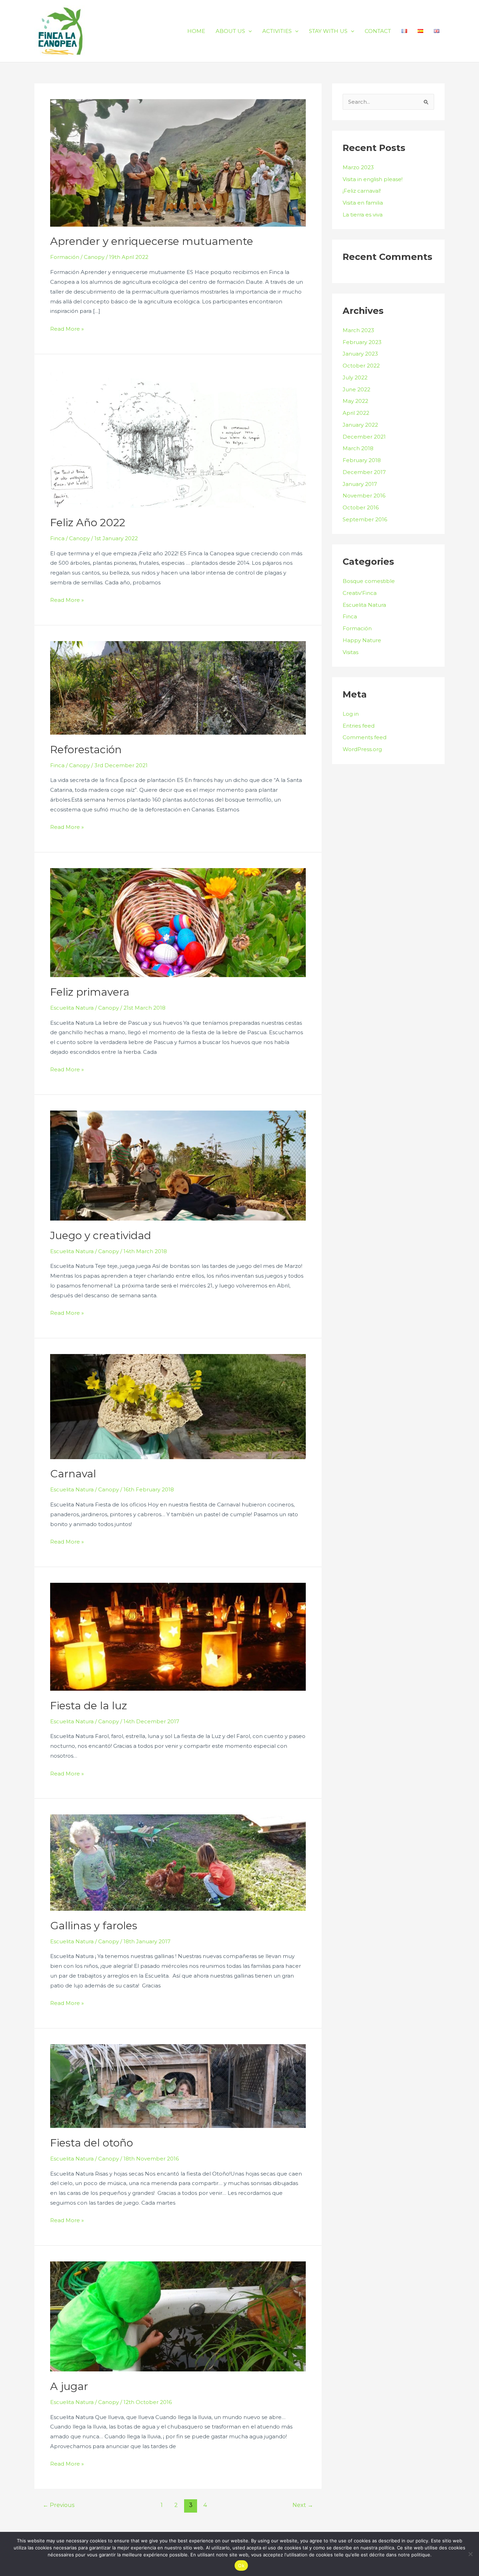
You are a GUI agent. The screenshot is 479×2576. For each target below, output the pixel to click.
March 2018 (358, 448)
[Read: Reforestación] (178, 688)
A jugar (69, 2386)
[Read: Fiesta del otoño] (178, 2086)
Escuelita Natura (72, 1008)
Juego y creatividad (101, 1235)
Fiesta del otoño (92, 2143)
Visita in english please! (373, 179)
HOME (196, 31)
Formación (65, 257)
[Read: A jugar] (178, 2316)
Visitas (350, 652)
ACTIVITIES (277, 31)
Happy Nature (362, 640)
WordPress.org (362, 749)
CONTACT (378, 31)
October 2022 (361, 366)
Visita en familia (363, 203)
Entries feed (359, 726)
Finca (57, 538)
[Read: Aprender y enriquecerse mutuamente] (178, 162)
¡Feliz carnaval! (362, 191)
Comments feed (365, 737)
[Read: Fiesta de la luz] (178, 1636)
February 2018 (362, 460)
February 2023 (362, 342)
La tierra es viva (363, 215)
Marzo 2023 (358, 167)
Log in (351, 714)
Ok (241, 2565)
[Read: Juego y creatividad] (178, 1165)
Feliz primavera (90, 992)
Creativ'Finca (360, 593)
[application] (248, 31)
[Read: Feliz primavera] (178, 922)
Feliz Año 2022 (88, 523)
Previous (59, 2505)
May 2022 (355, 401)
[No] (470, 2554)
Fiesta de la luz (89, 1706)
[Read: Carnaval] (178, 1406)
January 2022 (360, 425)
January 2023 (360, 354)
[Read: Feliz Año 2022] (178, 438)
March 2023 (358, 330)
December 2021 (364, 437)
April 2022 (356, 413)
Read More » (67, 329)
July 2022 (355, 377)
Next (303, 2505)
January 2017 (360, 484)
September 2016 (365, 519)
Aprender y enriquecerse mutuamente (152, 241)
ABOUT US (230, 31)
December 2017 (364, 472)
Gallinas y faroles (94, 1926)
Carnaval (73, 1474)
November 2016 (364, 496)
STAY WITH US (328, 31)
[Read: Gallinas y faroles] (178, 1862)
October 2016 (361, 507)
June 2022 (356, 389)
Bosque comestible (369, 581)
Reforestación (86, 750)
